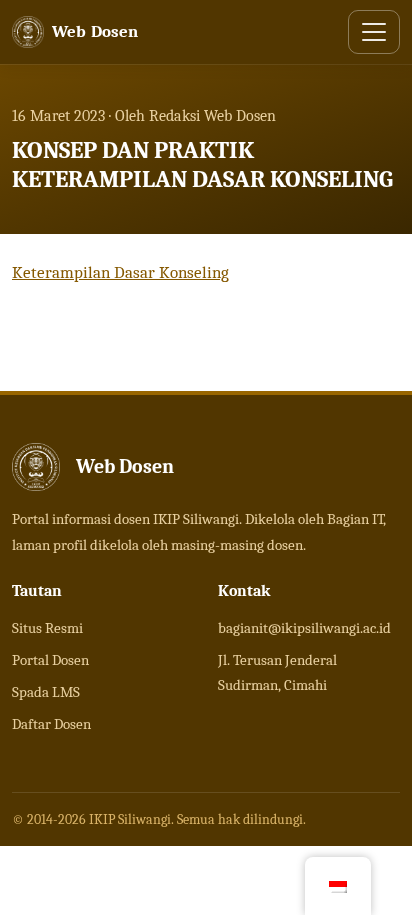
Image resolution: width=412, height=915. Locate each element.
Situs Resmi (47, 628)
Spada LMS (46, 692)
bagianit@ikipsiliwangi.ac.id (304, 628)
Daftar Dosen (51, 724)
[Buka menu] (374, 32)
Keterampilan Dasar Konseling (120, 272)
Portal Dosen (50, 660)
